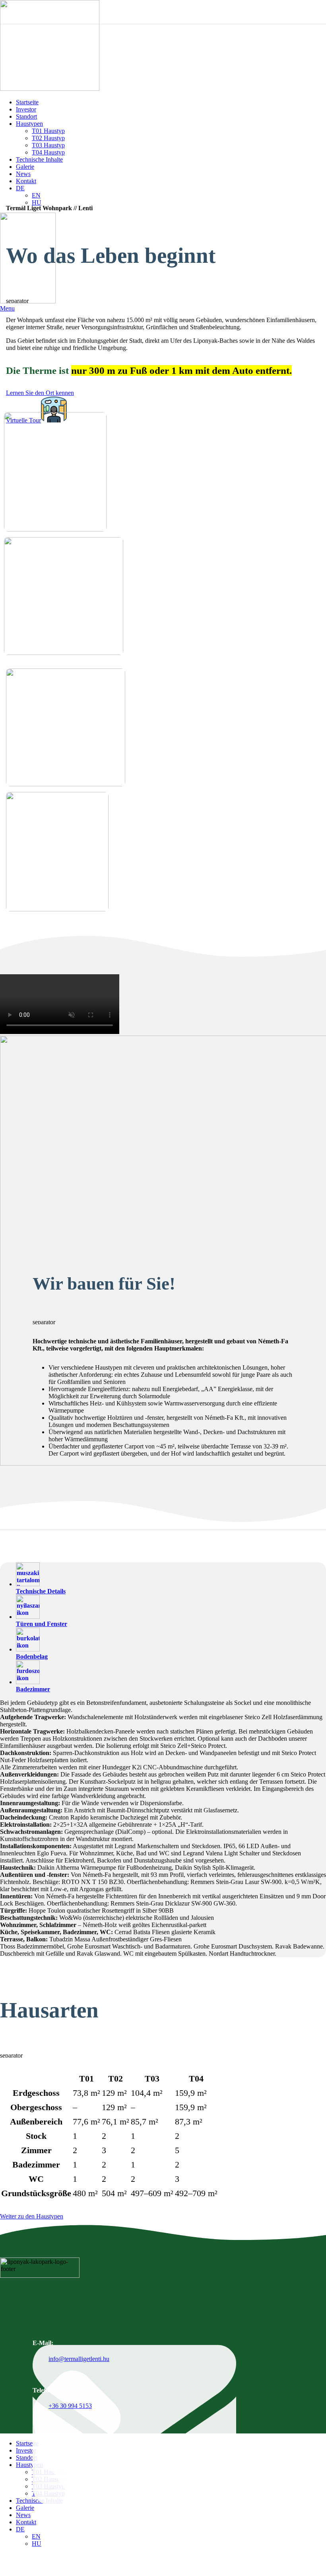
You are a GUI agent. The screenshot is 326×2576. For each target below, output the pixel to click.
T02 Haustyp (48, 138)
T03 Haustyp (48, 145)
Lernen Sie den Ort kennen (40, 393)
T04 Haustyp (48, 152)
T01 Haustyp (48, 131)
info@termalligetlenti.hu (79, 2359)
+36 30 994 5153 (70, 2406)
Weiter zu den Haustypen (32, 2216)
